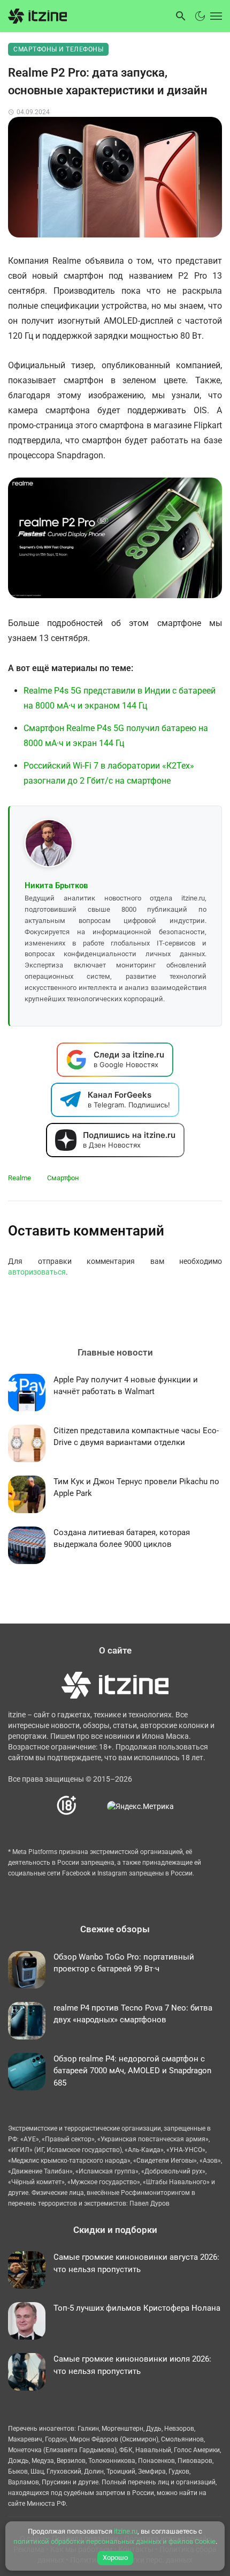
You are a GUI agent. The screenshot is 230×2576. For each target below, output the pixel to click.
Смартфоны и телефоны (58, 49)
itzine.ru (126, 2531)
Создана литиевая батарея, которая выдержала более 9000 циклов (122, 1539)
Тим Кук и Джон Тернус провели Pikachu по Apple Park (136, 1488)
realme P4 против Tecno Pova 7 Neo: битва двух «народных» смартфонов (133, 2014)
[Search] (181, 16)
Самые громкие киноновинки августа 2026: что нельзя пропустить (136, 2263)
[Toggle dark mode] (200, 16)
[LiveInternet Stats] (92, 1806)
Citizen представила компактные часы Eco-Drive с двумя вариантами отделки (136, 1437)
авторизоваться (37, 1272)
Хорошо (115, 2558)
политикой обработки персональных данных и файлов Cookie (114, 2541)
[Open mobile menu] (215, 16)
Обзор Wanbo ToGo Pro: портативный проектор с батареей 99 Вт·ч (124, 1963)
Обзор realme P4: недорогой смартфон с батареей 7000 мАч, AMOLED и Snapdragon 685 (132, 2071)
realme (20, 1178)
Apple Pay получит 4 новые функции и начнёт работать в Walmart (126, 1386)
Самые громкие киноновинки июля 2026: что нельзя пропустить (132, 2365)
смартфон (63, 1178)
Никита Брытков (56, 885)
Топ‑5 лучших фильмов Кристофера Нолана (137, 2308)
